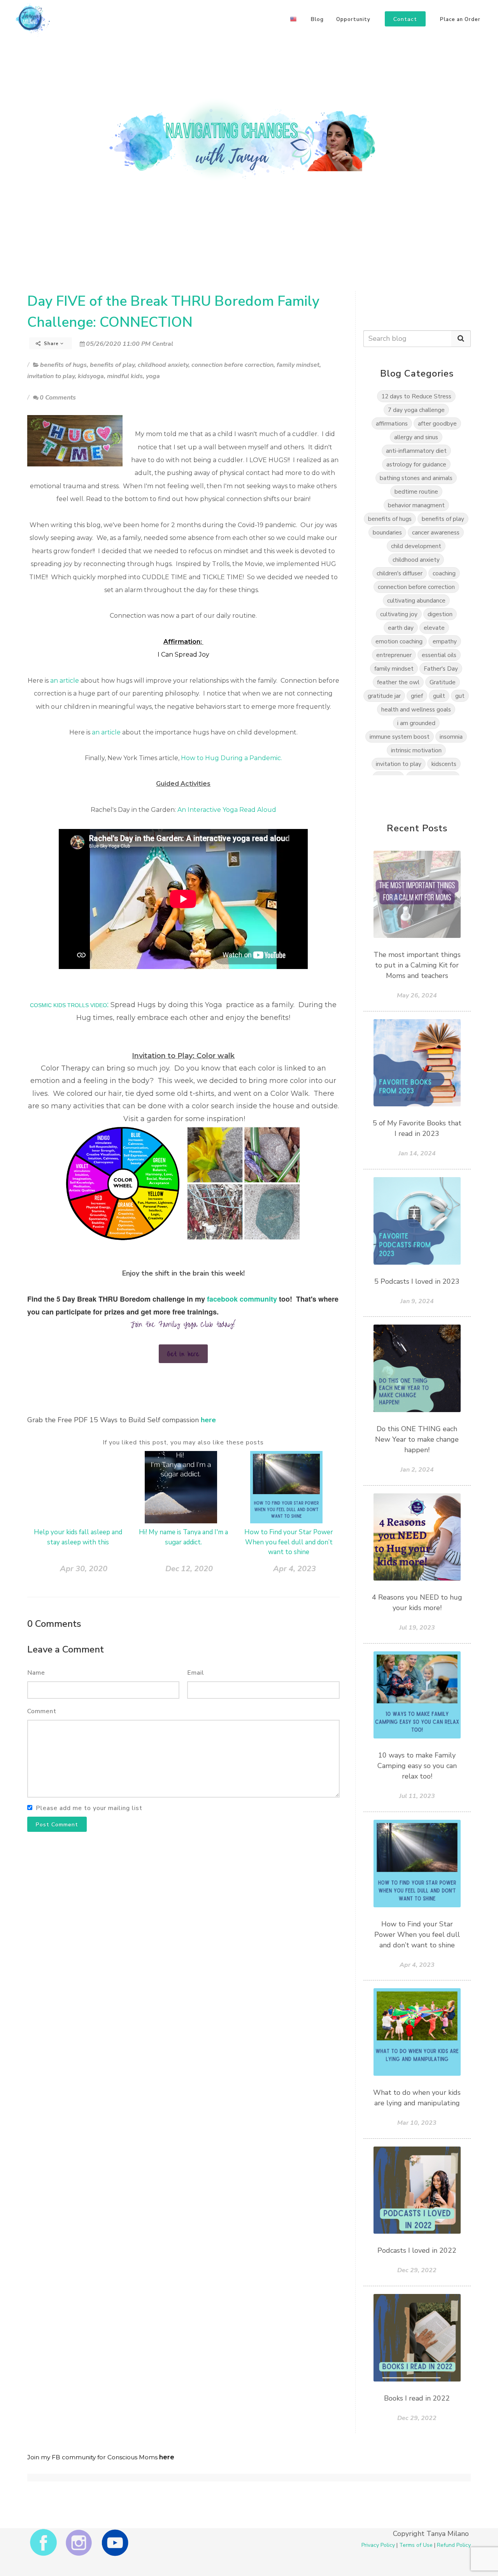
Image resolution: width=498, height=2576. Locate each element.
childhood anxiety (163, 365)
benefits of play (112, 365)
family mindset (298, 365)
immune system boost (400, 737)
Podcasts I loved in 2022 (417, 2250)
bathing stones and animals (416, 478)
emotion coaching (399, 641)
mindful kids (125, 376)
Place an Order (460, 19)
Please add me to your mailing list (89, 1808)
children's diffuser (400, 573)
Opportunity (353, 19)
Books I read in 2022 (417, 2398)
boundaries (387, 532)
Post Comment (57, 1825)
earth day (401, 628)
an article (65, 681)
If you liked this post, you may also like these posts (183, 1442)
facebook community (242, 1299)
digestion (440, 614)
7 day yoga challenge (416, 410)
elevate (434, 628)
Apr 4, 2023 (295, 1569)
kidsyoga (91, 376)
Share (51, 343)
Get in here (183, 1354)
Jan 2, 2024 (417, 1470)
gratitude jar (384, 696)
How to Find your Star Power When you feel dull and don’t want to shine (289, 1542)
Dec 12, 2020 (189, 1569)
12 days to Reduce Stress (416, 396)
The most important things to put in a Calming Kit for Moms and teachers (417, 965)
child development (416, 546)
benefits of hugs (63, 365)
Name (36, 1673)
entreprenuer (394, 655)
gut (460, 696)
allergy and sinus (416, 437)
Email (196, 1673)
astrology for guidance (416, 464)
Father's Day (441, 669)
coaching (444, 573)
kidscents (444, 764)
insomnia (451, 737)
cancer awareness (436, 532)
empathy (445, 641)
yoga (153, 376)
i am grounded (416, 723)
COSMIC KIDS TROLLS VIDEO (68, 1005)
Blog (317, 19)
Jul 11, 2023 (417, 1796)
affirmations (392, 423)
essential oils (439, 655)
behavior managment (416, 505)
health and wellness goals (416, 709)
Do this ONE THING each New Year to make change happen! (417, 1439)
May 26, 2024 (417, 995)
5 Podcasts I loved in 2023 (417, 1281)
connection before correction (232, 365)
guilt (439, 696)
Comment (42, 1711)
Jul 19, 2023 (417, 1628)
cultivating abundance (416, 600)
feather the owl (398, 682)
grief (417, 696)
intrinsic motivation (416, 750)
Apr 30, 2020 (84, 1569)
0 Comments (58, 398)
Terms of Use (416, 2545)
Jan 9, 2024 (417, 1301)
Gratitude (443, 682)
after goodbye (437, 423)
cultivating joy (399, 614)
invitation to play (51, 376)
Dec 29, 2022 (417, 2270)
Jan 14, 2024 (417, 1153)
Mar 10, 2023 (417, 2123)
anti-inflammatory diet (416, 451)
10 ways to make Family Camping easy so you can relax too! (417, 1766)
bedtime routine (416, 492)
